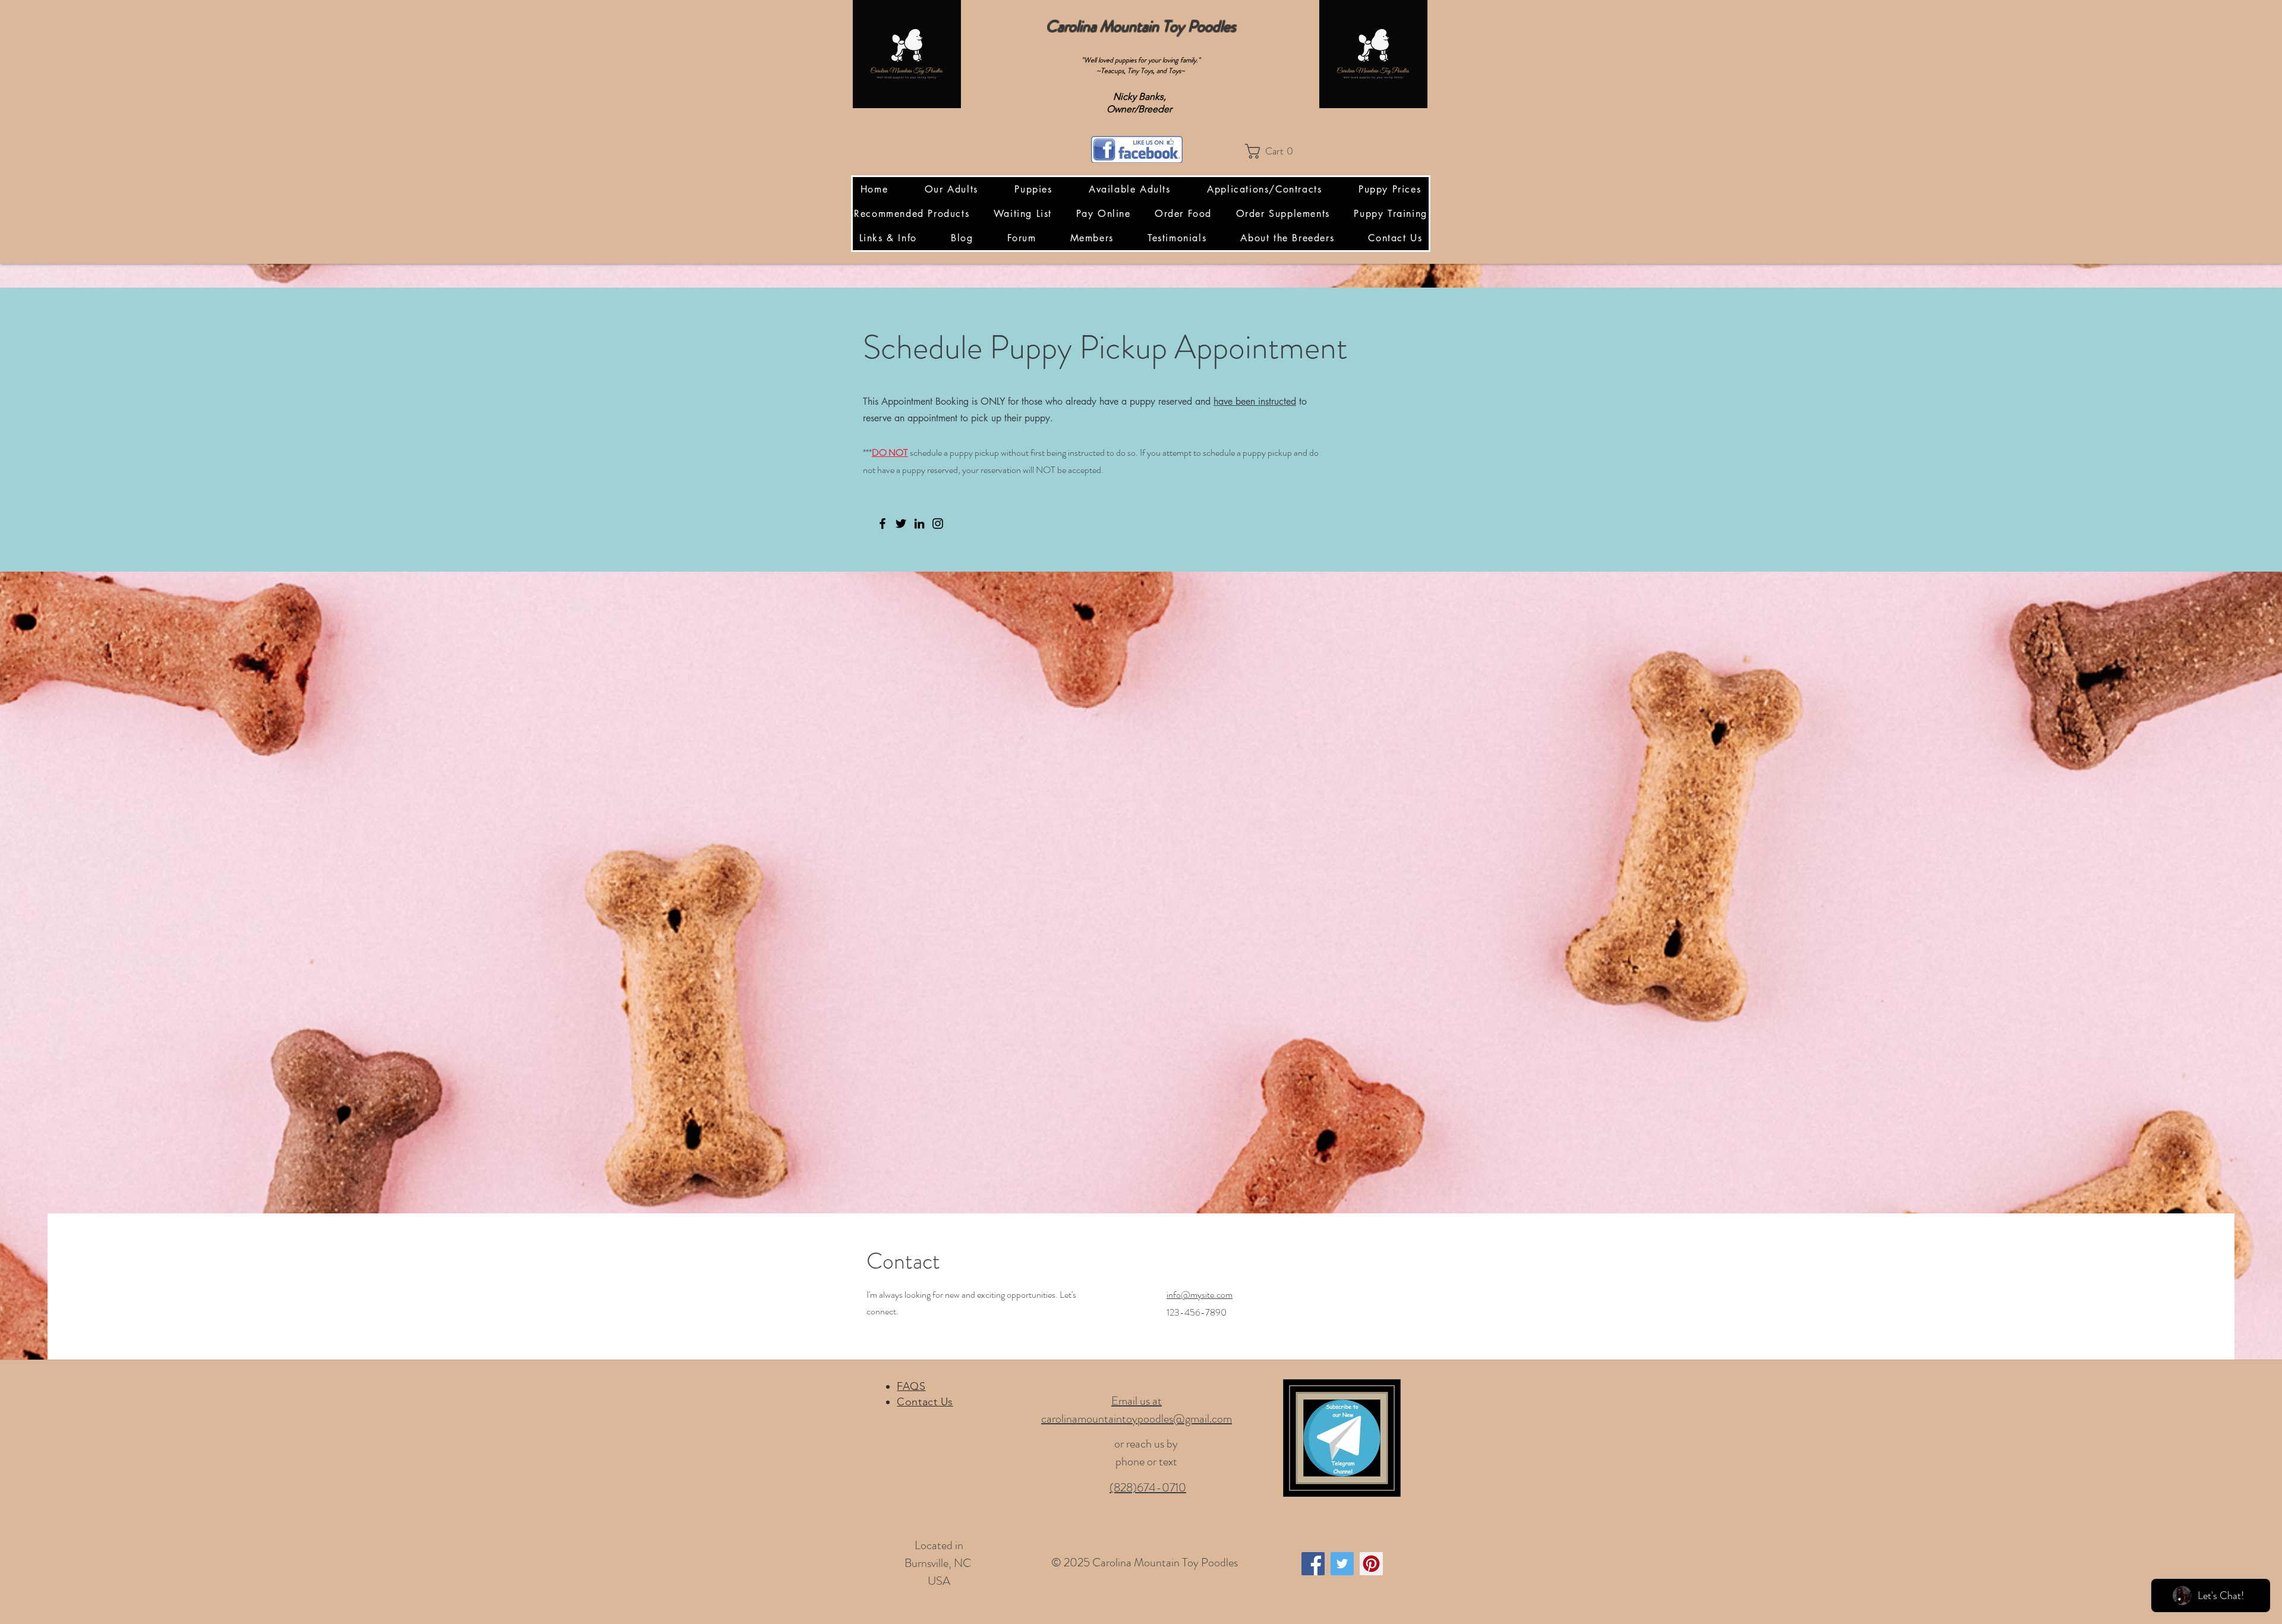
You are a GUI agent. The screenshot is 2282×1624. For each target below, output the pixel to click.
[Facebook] (882, 524)
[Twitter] (901, 524)
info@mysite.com (1200, 1295)
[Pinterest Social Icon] (1371, 1564)
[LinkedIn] (919, 524)
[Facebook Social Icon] (1313, 1564)
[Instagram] (938, 524)
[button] (1273, 151)
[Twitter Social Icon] (1342, 1564)
